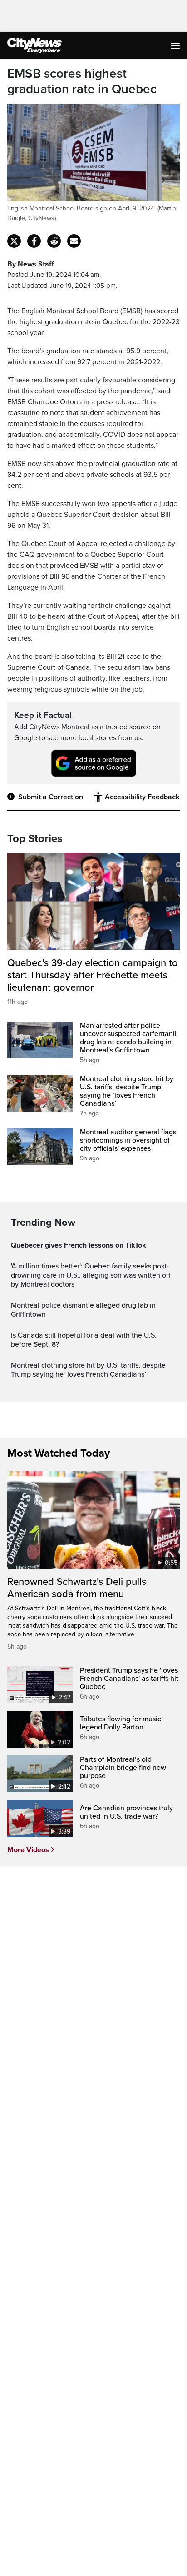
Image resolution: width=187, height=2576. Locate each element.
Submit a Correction (51, 797)
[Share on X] (14, 241)
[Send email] (74, 241)
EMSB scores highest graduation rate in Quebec (82, 82)
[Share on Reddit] (54, 241)
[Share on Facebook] (34, 241)
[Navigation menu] (176, 45)
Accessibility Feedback (142, 797)
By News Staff (30, 264)
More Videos (28, 1850)
